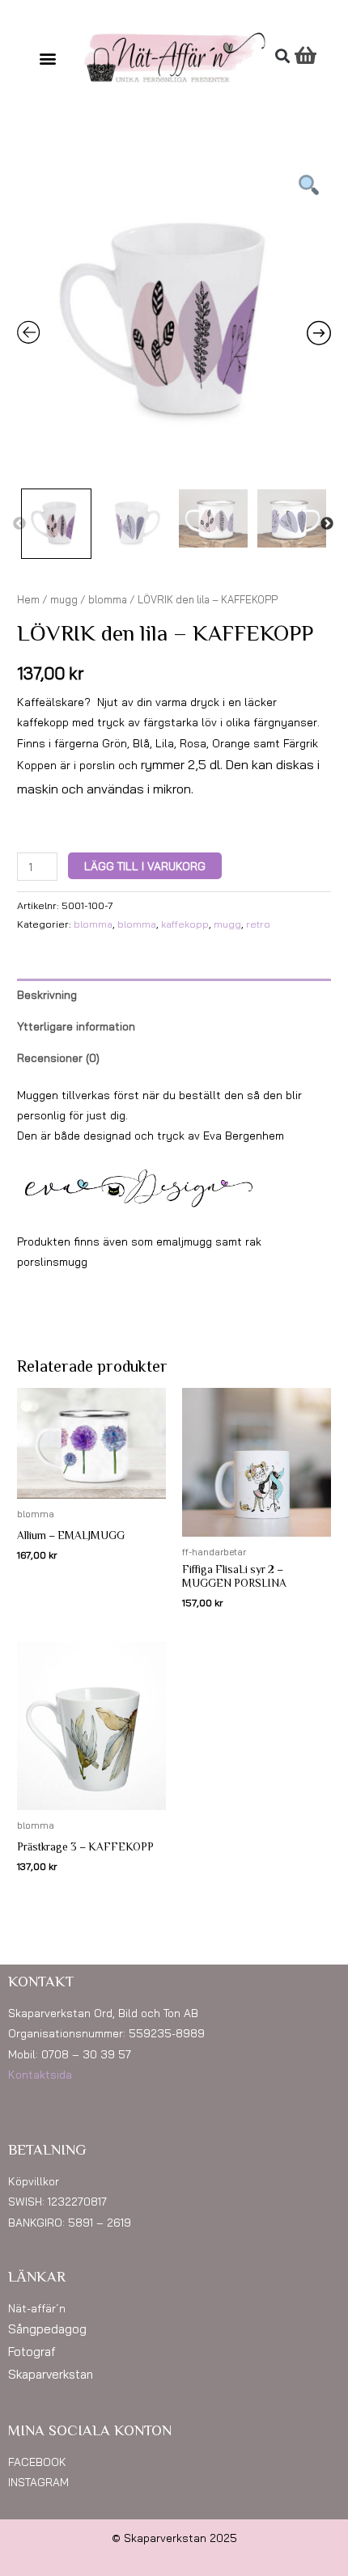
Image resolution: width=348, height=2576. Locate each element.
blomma (108, 599)
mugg (64, 599)
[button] (48, 58)
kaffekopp (185, 924)
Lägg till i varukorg (145, 866)
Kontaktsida (40, 2074)
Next (327, 524)
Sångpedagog (47, 2329)
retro (258, 924)
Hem (28, 599)
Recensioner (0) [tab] (58, 1057)
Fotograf (32, 2352)
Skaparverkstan (51, 2374)
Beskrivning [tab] (47, 994)
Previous (19, 524)
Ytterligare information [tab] (76, 1026)
